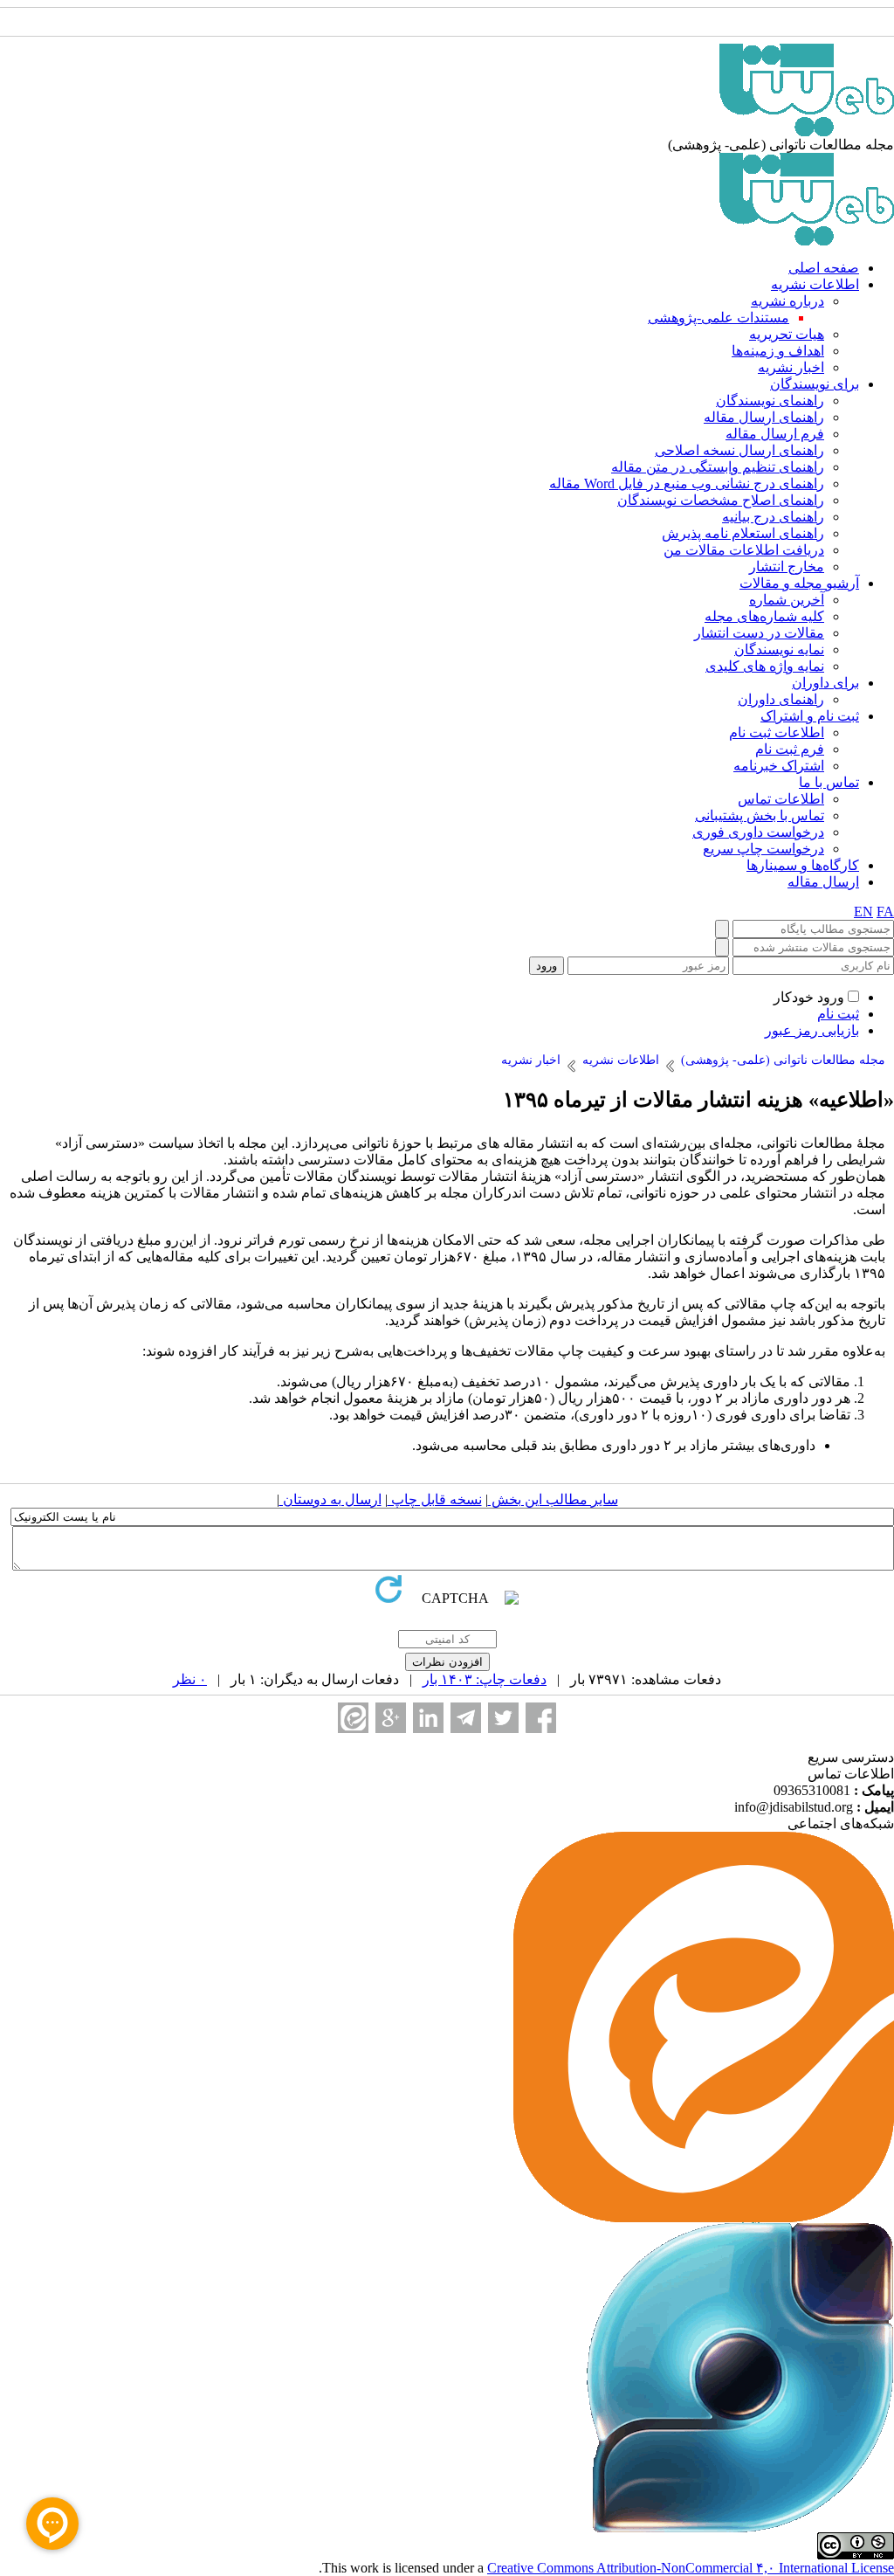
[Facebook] (541, 1718)
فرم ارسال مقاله (775, 434)
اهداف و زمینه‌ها (778, 351)
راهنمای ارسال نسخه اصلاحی (739, 450)
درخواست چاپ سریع (763, 849)
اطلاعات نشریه (815, 284)
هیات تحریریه (787, 334)
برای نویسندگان (815, 384)
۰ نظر (190, 1679)
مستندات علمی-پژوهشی (719, 318)
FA (885, 912)
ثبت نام (838, 1014)
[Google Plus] (391, 1718)
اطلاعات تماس (781, 799)
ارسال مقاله (823, 882)
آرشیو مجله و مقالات (799, 583)
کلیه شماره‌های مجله (764, 616)
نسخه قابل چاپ (435, 1499)
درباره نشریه (787, 301)
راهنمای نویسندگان (770, 401)
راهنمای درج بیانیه (773, 517)
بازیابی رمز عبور (812, 1030)
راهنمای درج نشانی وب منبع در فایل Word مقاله (687, 483)
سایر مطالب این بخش (553, 1499)
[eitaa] (353, 1718)
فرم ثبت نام (790, 749)
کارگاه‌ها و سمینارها (803, 865)
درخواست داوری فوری (758, 832)
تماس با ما (829, 782)
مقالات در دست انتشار (759, 633)
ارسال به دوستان (330, 1499)
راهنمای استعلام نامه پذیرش (743, 533)
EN (863, 912)
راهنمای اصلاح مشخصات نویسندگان (721, 500)
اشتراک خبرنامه (779, 766)
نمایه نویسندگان (779, 649)
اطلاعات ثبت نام (777, 732)
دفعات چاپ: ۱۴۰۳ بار (485, 1679)
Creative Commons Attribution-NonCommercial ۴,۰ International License (691, 2568)
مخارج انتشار (787, 566)
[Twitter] (503, 1718)
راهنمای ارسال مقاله (764, 417)
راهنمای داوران (781, 699)
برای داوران (825, 683)
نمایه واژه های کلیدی (765, 666)
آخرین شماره (787, 600)
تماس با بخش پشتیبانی (760, 815)
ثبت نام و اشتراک (810, 716)
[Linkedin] (428, 1718)
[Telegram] (466, 1718)
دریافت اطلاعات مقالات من (744, 550)
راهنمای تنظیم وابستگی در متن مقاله (718, 467)
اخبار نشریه (791, 367)
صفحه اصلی (824, 268)
